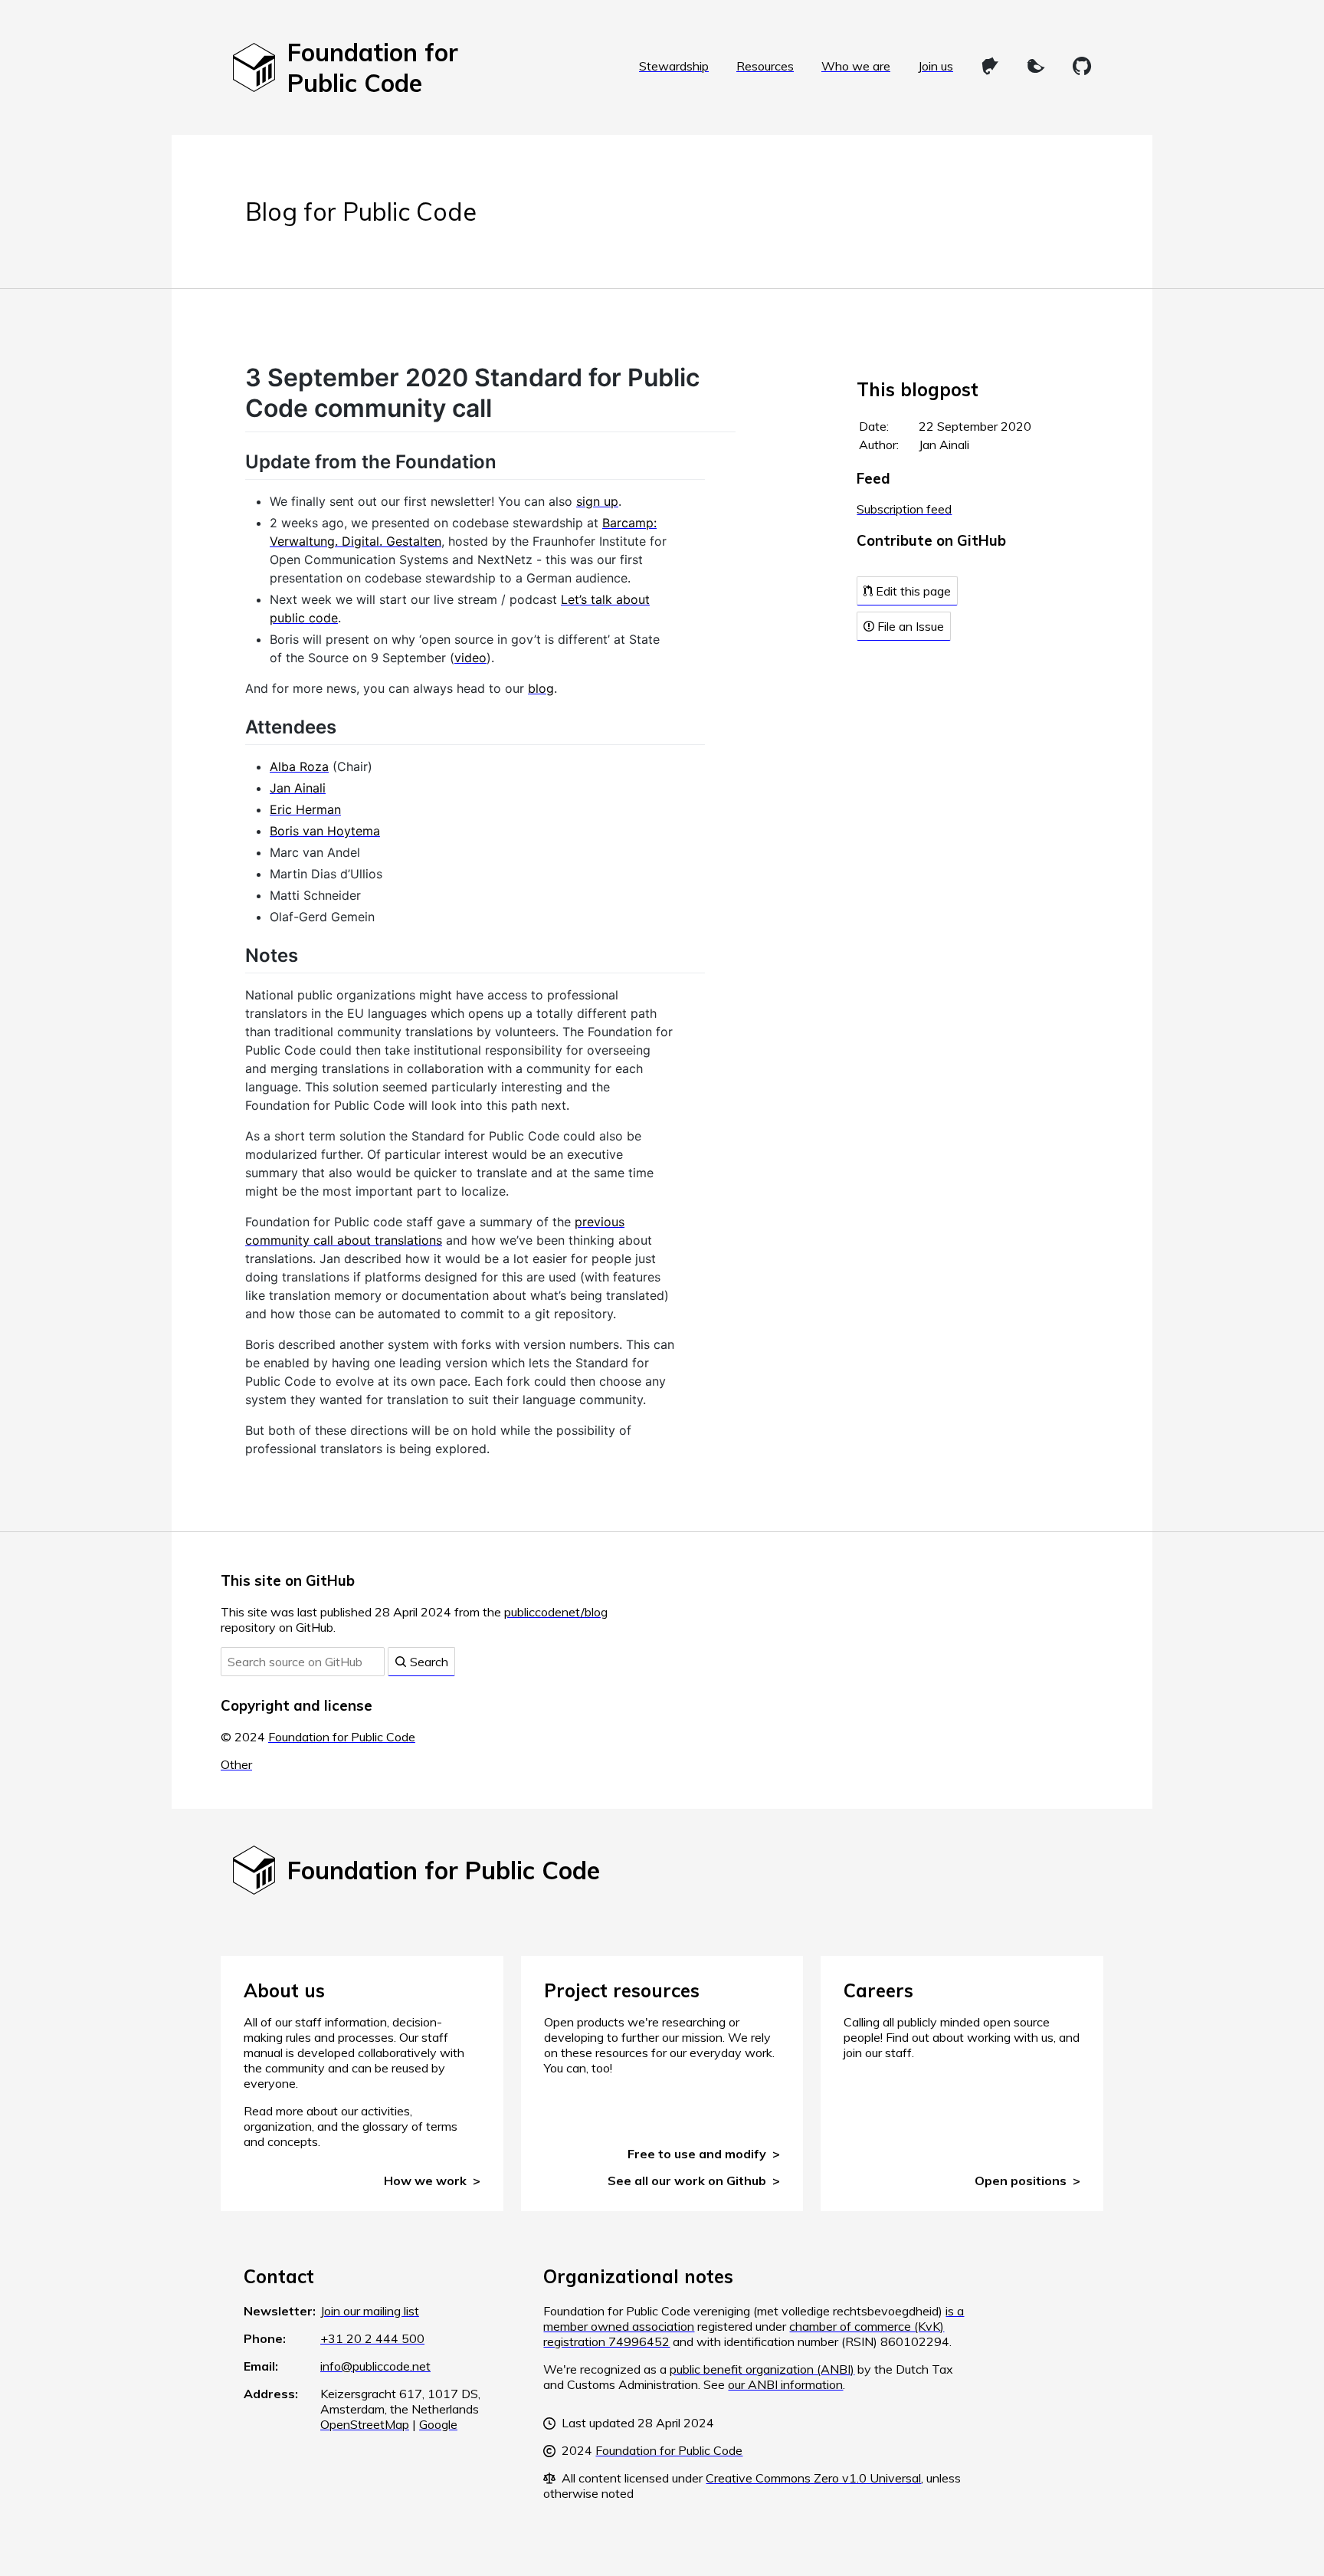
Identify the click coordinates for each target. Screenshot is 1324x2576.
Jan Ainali (298, 788)
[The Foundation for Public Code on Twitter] (1036, 66)
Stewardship (674, 66)
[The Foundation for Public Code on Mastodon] (990, 66)
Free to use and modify (697, 2154)
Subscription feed (904, 509)
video (470, 658)
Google (438, 2424)
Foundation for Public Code (342, 1737)
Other (236, 1764)
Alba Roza (299, 766)
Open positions (1021, 2181)
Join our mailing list (370, 2311)
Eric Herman (305, 809)
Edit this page (912, 591)
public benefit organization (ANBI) (762, 2369)
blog (541, 688)
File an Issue (909, 626)
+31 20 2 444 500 (372, 2338)
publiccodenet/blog (556, 1612)
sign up (597, 501)
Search (428, 1662)
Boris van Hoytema (325, 831)
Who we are (856, 66)
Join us (936, 66)
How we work (425, 2181)
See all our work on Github (687, 2181)
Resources (765, 66)
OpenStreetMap (365, 2424)
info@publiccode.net (375, 2366)
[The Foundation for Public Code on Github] (1082, 66)
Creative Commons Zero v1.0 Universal (813, 2478)
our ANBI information (785, 2384)
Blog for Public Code (361, 212)
